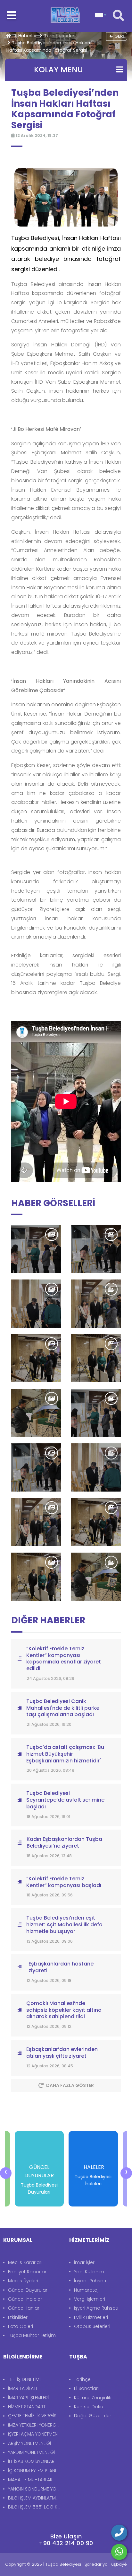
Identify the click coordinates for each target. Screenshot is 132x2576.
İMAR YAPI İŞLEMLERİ (28, 2398)
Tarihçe (82, 2379)
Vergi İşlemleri (90, 2299)
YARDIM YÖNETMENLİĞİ (31, 2452)
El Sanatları (86, 2388)
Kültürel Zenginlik (93, 2398)
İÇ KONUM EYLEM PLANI (32, 2471)
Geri (119, 36)
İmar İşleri (85, 2262)
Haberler (28, 36)
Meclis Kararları (25, 2262)
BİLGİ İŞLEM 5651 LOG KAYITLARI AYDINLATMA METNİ (35, 2507)
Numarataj (86, 2290)
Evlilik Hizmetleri (91, 2317)
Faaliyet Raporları (28, 2272)
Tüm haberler (59, 36)
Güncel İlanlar (24, 2308)
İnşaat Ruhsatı (90, 2281)
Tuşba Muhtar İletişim (32, 2335)
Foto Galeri (21, 2326)
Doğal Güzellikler (93, 2416)
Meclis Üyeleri (23, 2281)
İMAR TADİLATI (22, 2388)
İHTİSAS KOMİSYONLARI (32, 2461)
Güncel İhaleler (25, 2299)
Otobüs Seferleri (92, 2326)
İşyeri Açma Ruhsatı (96, 2308)
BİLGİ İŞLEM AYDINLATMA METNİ (35, 2498)
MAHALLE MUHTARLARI (31, 2480)
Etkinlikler (18, 2317)
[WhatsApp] (119, 2552)
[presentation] (6, 2173)
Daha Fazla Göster (70, 2085)
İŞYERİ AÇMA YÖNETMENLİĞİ (35, 2434)
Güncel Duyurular (28, 2290)
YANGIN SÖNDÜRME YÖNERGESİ (35, 2489)
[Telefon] (119, 2533)
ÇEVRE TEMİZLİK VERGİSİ (33, 2416)
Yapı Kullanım (89, 2272)
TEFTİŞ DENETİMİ (24, 2379)
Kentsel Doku (89, 2407)
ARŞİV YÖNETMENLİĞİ (29, 2443)
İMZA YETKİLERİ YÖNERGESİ (35, 2425)
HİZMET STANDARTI (27, 2407)
